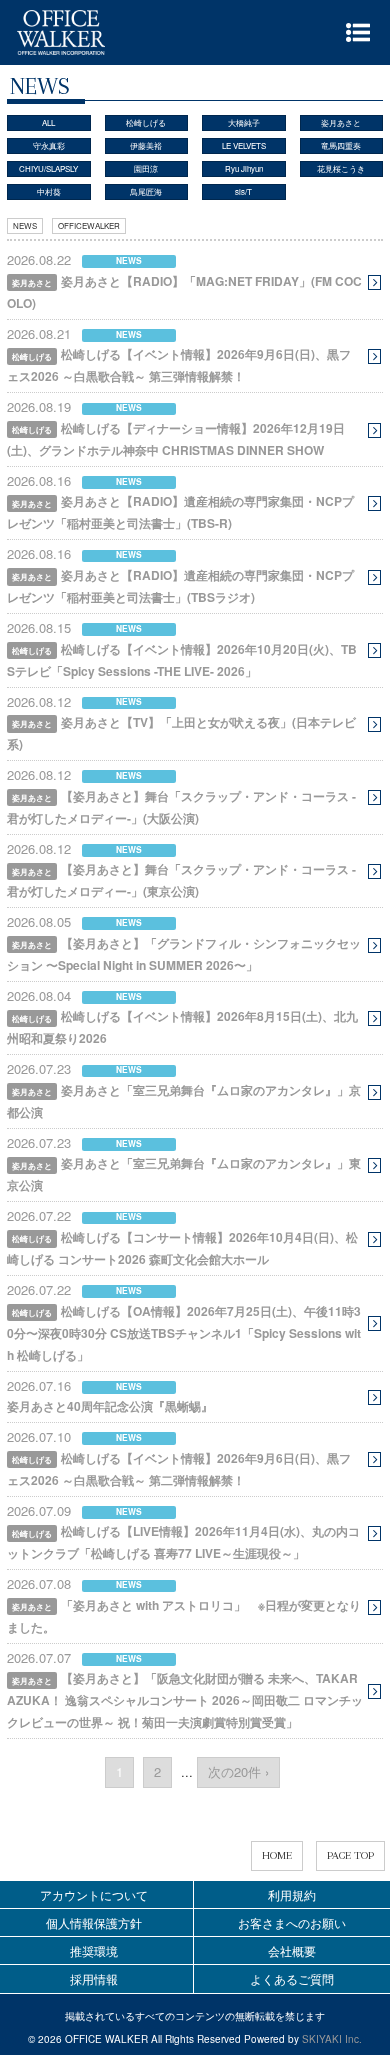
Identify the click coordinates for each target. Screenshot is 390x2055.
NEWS (25, 225)
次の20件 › (238, 1771)
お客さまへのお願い (292, 1922)
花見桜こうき (341, 168)
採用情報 (94, 1978)
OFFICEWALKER (89, 225)
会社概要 (292, 1950)
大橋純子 (244, 122)
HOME (277, 1855)
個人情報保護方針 (94, 1922)
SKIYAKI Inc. (332, 2039)
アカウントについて (94, 1894)
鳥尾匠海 (146, 191)
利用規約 (292, 1894)
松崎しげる (146, 122)
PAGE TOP (350, 1855)
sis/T (243, 191)
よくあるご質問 (292, 1978)
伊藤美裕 (146, 145)
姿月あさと (341, 122)
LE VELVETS (244, 145)
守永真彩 (49, 145)
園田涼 (146, 168)
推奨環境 (94, 1950)
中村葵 (49, 191)
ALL (48, 122)
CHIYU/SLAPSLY (48, 168)
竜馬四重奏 (341, 145)
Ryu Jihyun (244, 168)
